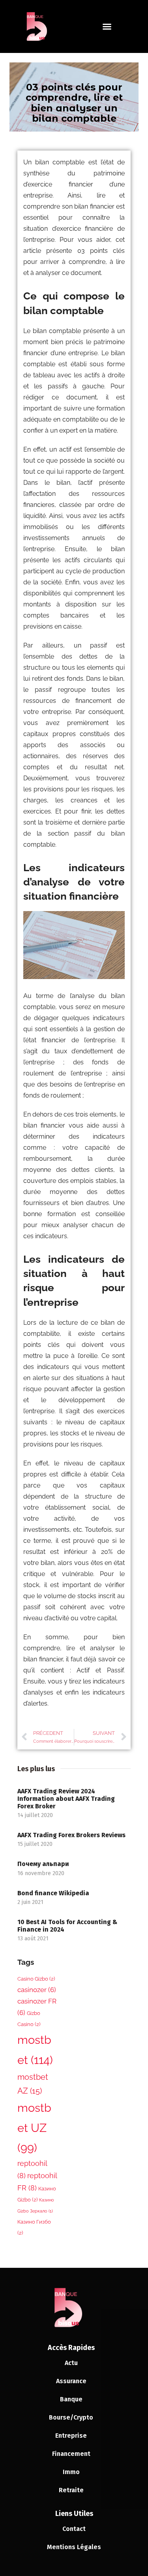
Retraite (71, 2490)
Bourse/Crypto (71, 2417)
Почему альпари (43, 1864)
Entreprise (71, 2436)
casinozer (37, 1990)
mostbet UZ (34, 2128)
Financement (71, 2454)
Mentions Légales (74, 2547)
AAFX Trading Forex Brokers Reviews (71, 1835)
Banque (71, 2399)
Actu (71, 2363)
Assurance (71, 2381)
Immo (71, 2472)
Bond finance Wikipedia (53, 1893)
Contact (74, 2529)
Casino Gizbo (36, 1979)
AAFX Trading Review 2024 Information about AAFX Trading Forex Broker (66, 1799)
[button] (107, 26)
